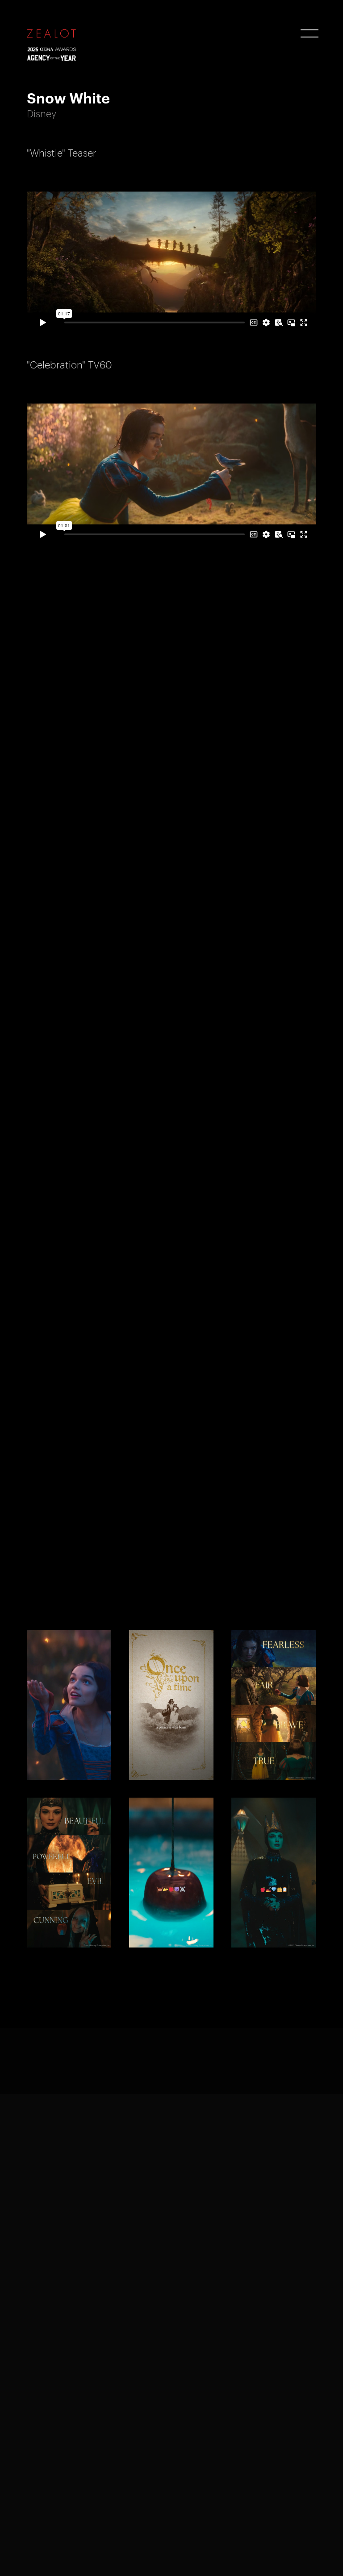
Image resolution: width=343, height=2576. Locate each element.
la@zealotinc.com (218, 2433)
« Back (41, 2070)
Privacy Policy (52, 2553)
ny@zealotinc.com (61, 2433)
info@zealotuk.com (62, 2296)
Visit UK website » (59, 2365)
